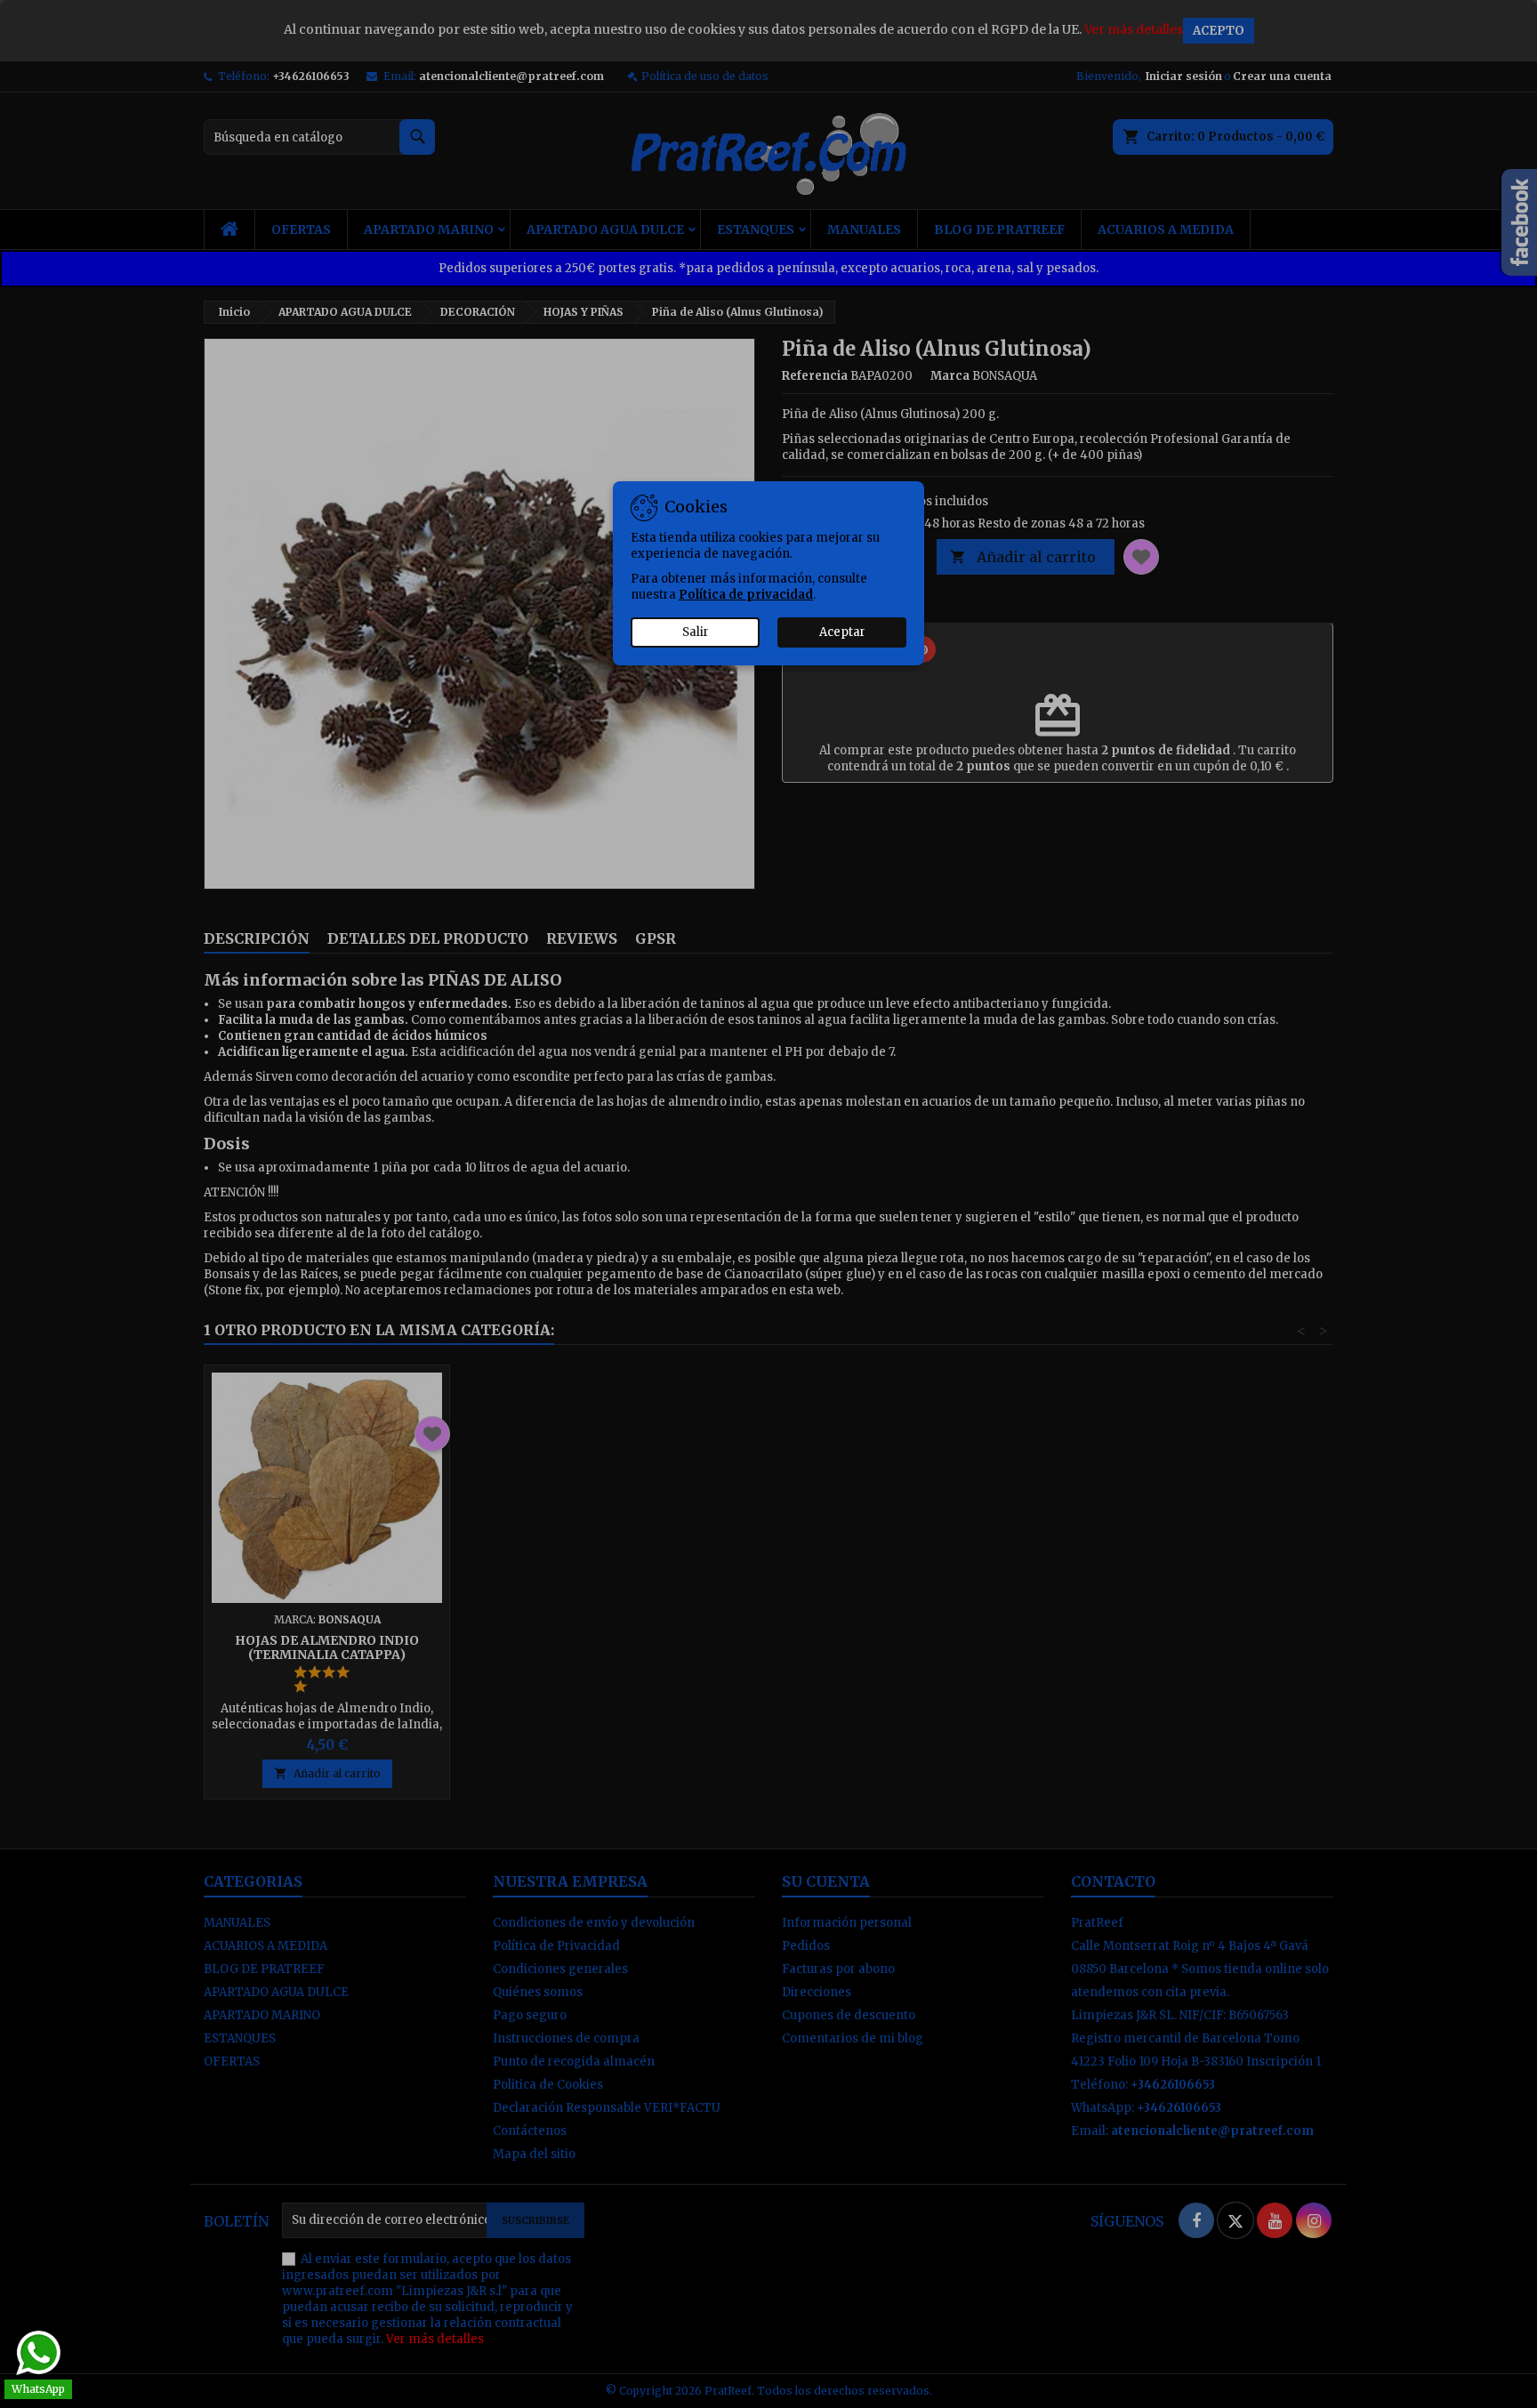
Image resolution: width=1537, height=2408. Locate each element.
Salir (696, 632)
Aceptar (842, 632)
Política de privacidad (746, 595)
